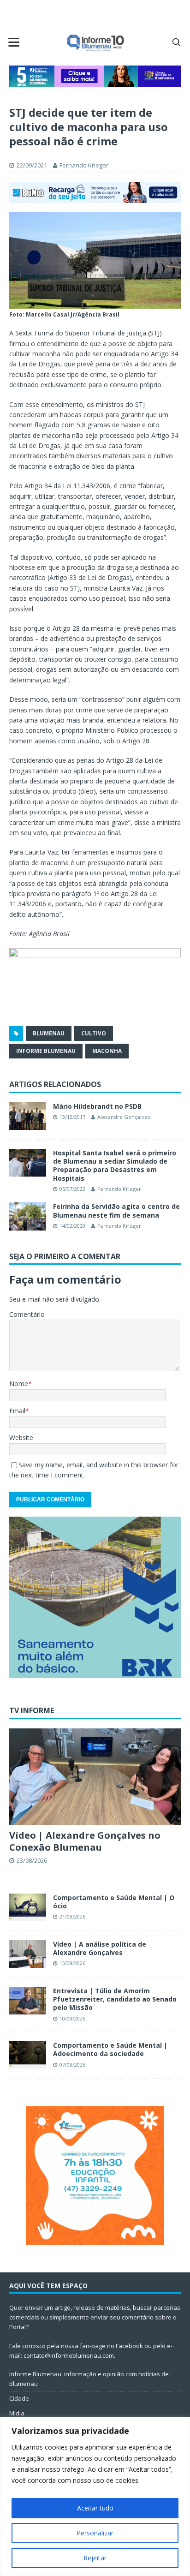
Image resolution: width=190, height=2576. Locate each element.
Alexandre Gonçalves (124, 1117)
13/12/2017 (72, 1117)
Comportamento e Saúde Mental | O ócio (114, 1902)
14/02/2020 (72, 1226)
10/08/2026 (72, 2018)
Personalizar (95, 2533)
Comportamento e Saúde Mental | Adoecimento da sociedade (110, 2049)
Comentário (27, 1314)
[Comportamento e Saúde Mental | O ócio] (28, 1907)
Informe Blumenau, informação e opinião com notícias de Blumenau (89, 2379)
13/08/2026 (72, 1963)
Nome (19, 1384)
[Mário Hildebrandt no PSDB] (28, 1116)
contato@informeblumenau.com (69, 2355)
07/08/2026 (72, 2065)
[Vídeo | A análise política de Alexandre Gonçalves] (28, 1954)
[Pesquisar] (176, 42)
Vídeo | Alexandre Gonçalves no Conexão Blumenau (85, 1841)
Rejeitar (95, 2558)
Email (17, 1411)
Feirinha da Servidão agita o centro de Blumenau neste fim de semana (116, 1210)
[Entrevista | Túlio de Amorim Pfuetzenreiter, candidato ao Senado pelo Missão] (28, 2001)
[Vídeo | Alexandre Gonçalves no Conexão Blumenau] (95, 1777)
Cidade (19, 2398)
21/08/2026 (72, 1916)
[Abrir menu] (14, 42)
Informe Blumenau (46, 1051)
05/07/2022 (72, 1189)
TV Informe (32, 1710)
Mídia (17, 2413)
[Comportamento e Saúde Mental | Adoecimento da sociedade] (28, 2055)
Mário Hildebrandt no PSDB (97, 1106)
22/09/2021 (32, 165)
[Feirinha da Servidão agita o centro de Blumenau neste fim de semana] (28, 1216)
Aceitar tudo (95, 2508)
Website (21, 1437)
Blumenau (49, 1033)
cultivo (94, 1033)
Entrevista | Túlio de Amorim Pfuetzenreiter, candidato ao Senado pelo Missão (115, 1999)
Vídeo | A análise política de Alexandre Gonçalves (100, 1948)
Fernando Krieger (84, 165)
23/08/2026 (32, 1860)
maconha (107, 1051)
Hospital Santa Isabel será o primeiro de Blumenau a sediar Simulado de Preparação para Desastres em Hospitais (115, 1165)
